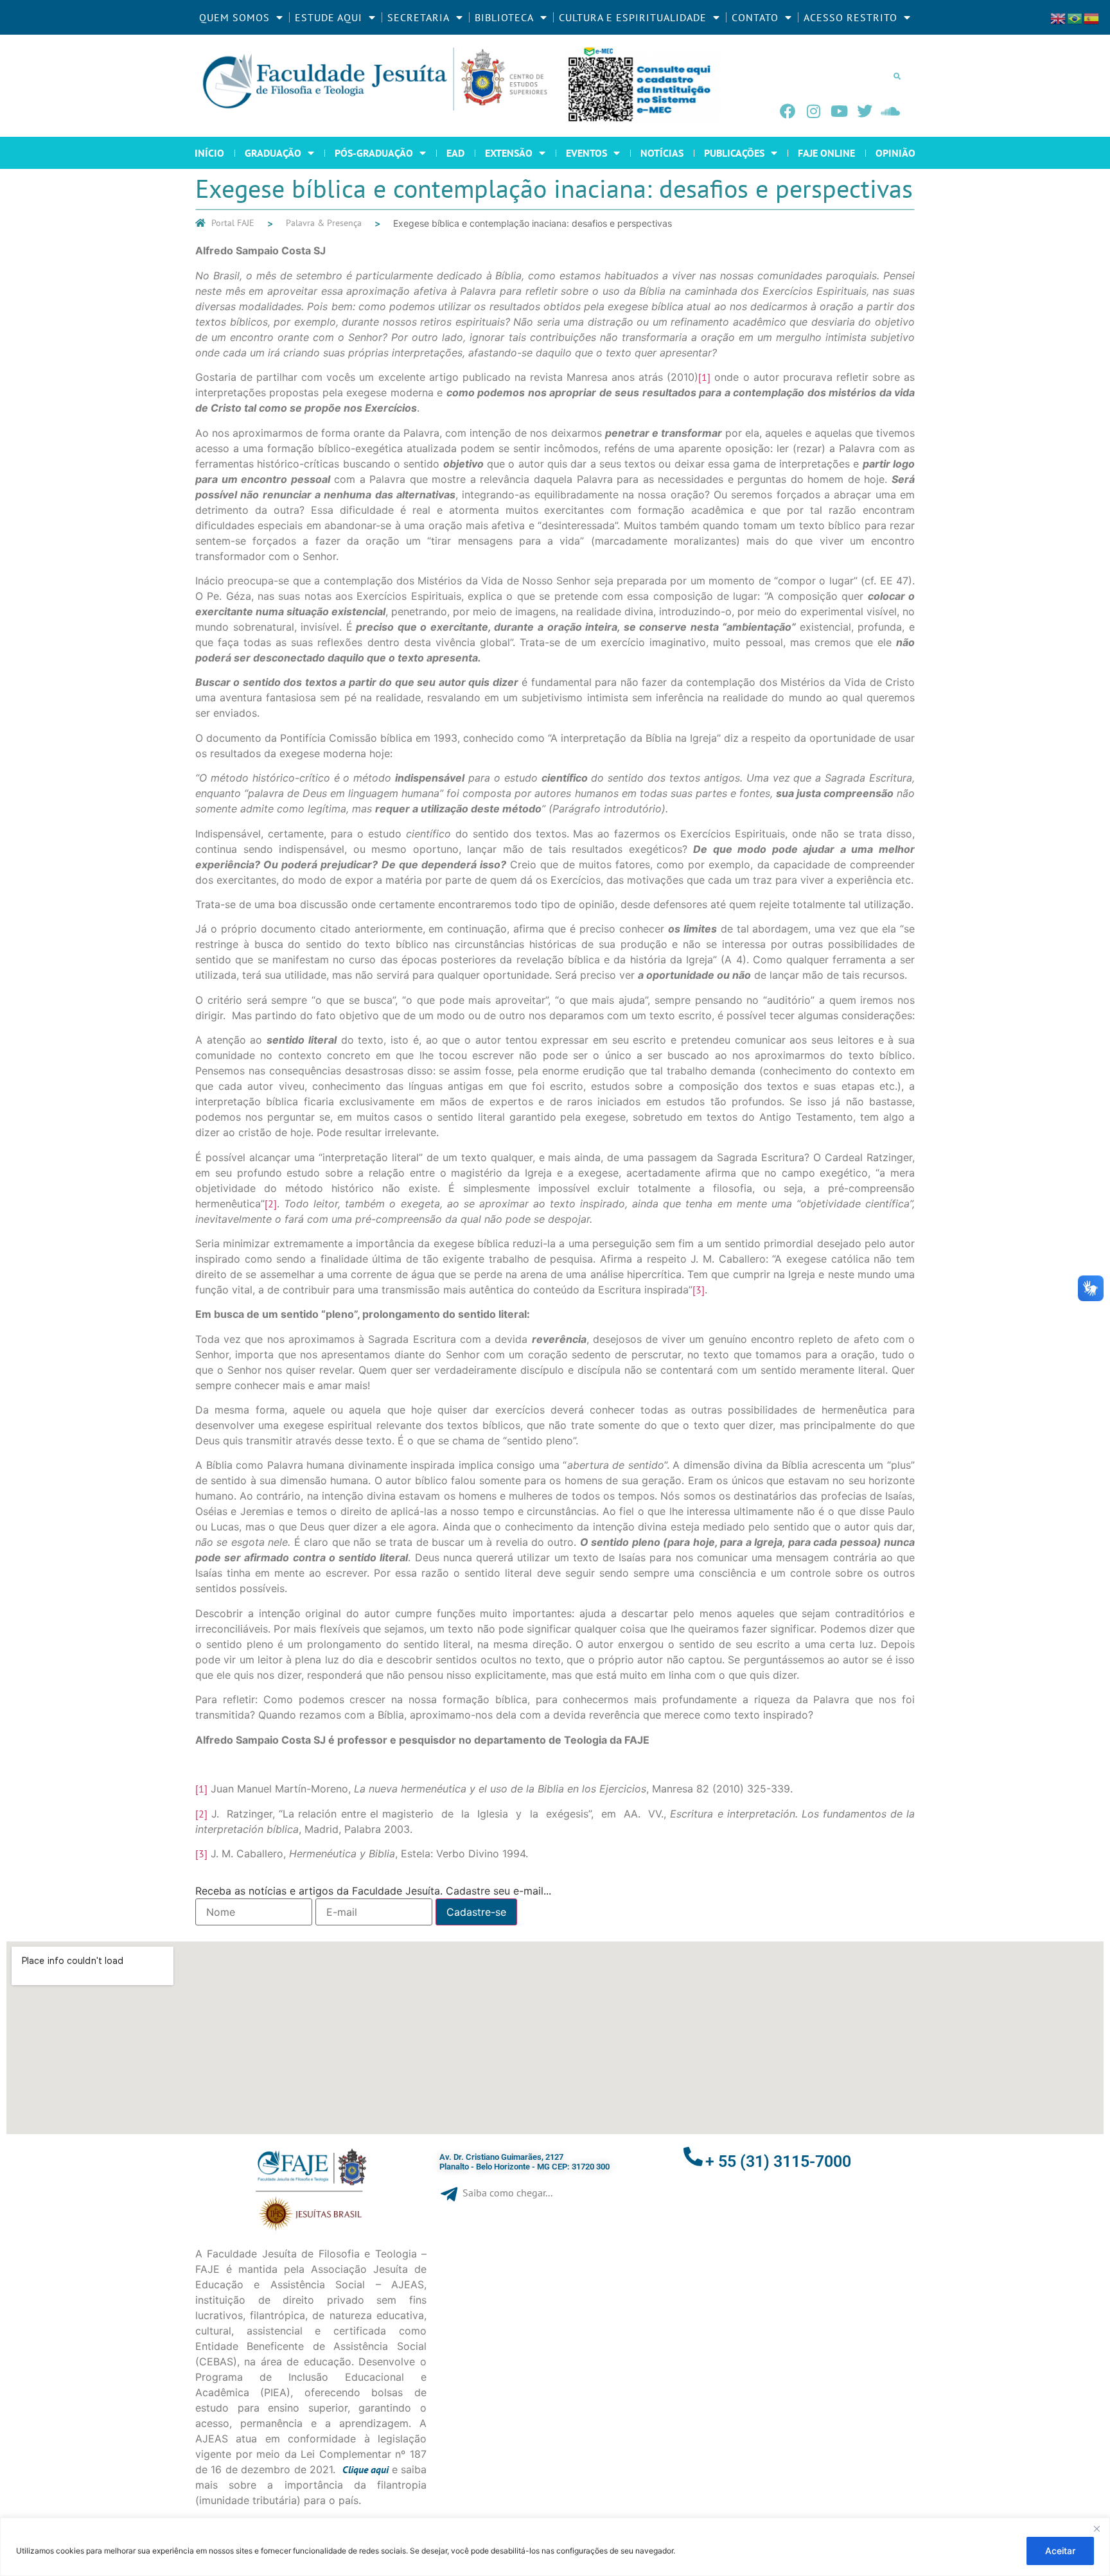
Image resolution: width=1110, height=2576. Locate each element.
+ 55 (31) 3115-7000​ (778, 2161)
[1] (704, 377)
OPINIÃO (895, 153)
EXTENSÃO (509, 153)
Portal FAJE (233, 223)
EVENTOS (586, 153)
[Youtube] (839, 111)
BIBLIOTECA (504, 17)
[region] (555, 2547)
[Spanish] (1092, 17)
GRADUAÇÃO (273, 153)
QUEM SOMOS (234, 17)
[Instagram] (813, 111)
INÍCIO (209, 153)
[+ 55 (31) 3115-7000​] (693, 2157)
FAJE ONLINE (826, 153)
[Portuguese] (1075, 17)
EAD (455, 153)
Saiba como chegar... (507, 2193)
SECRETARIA (418, 17)
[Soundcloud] (890, 111)
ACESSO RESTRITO (850, 17)
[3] (699, 1290)
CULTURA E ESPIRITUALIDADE (633, 17)
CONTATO (755, 17)
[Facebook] (788, 111)
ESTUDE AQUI (329, 17)
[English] (1059, 17)
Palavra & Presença (324, 223)
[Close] (1097, 2528)
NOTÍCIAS (662, 153)
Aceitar (1060, 2551)
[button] (897, 76)
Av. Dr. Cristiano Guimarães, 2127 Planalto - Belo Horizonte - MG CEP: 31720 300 (524, 2162)
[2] (271, 1204)
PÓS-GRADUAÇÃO (374, 153)
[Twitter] (865, 111)
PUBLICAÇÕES (734, 153)
